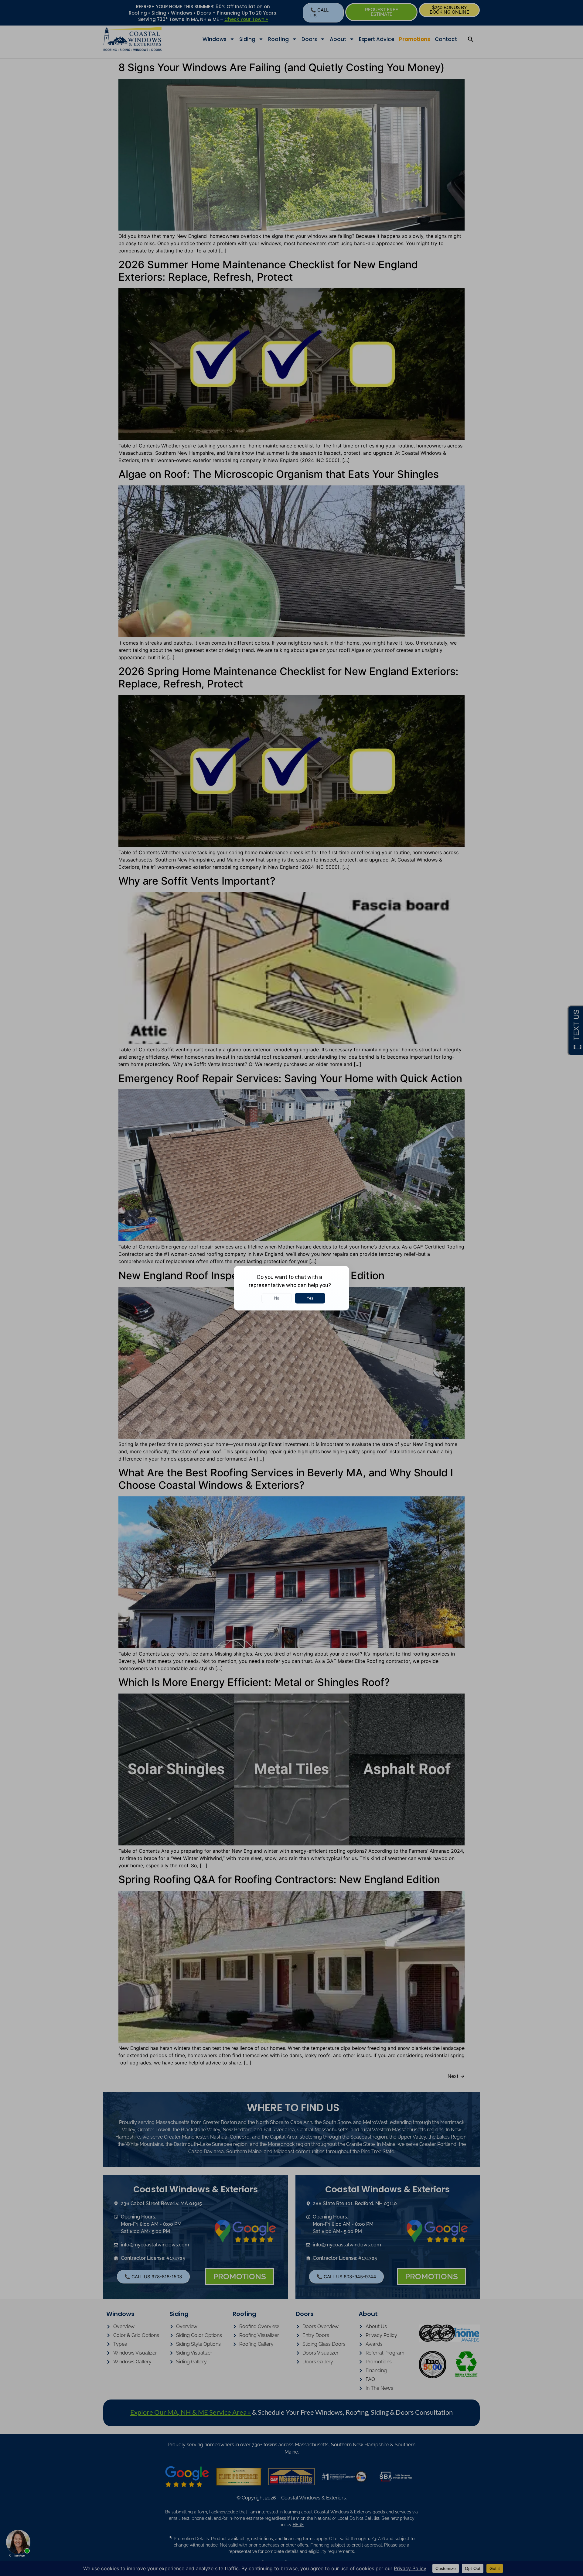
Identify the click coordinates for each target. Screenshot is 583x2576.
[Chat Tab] (291, 1288)
